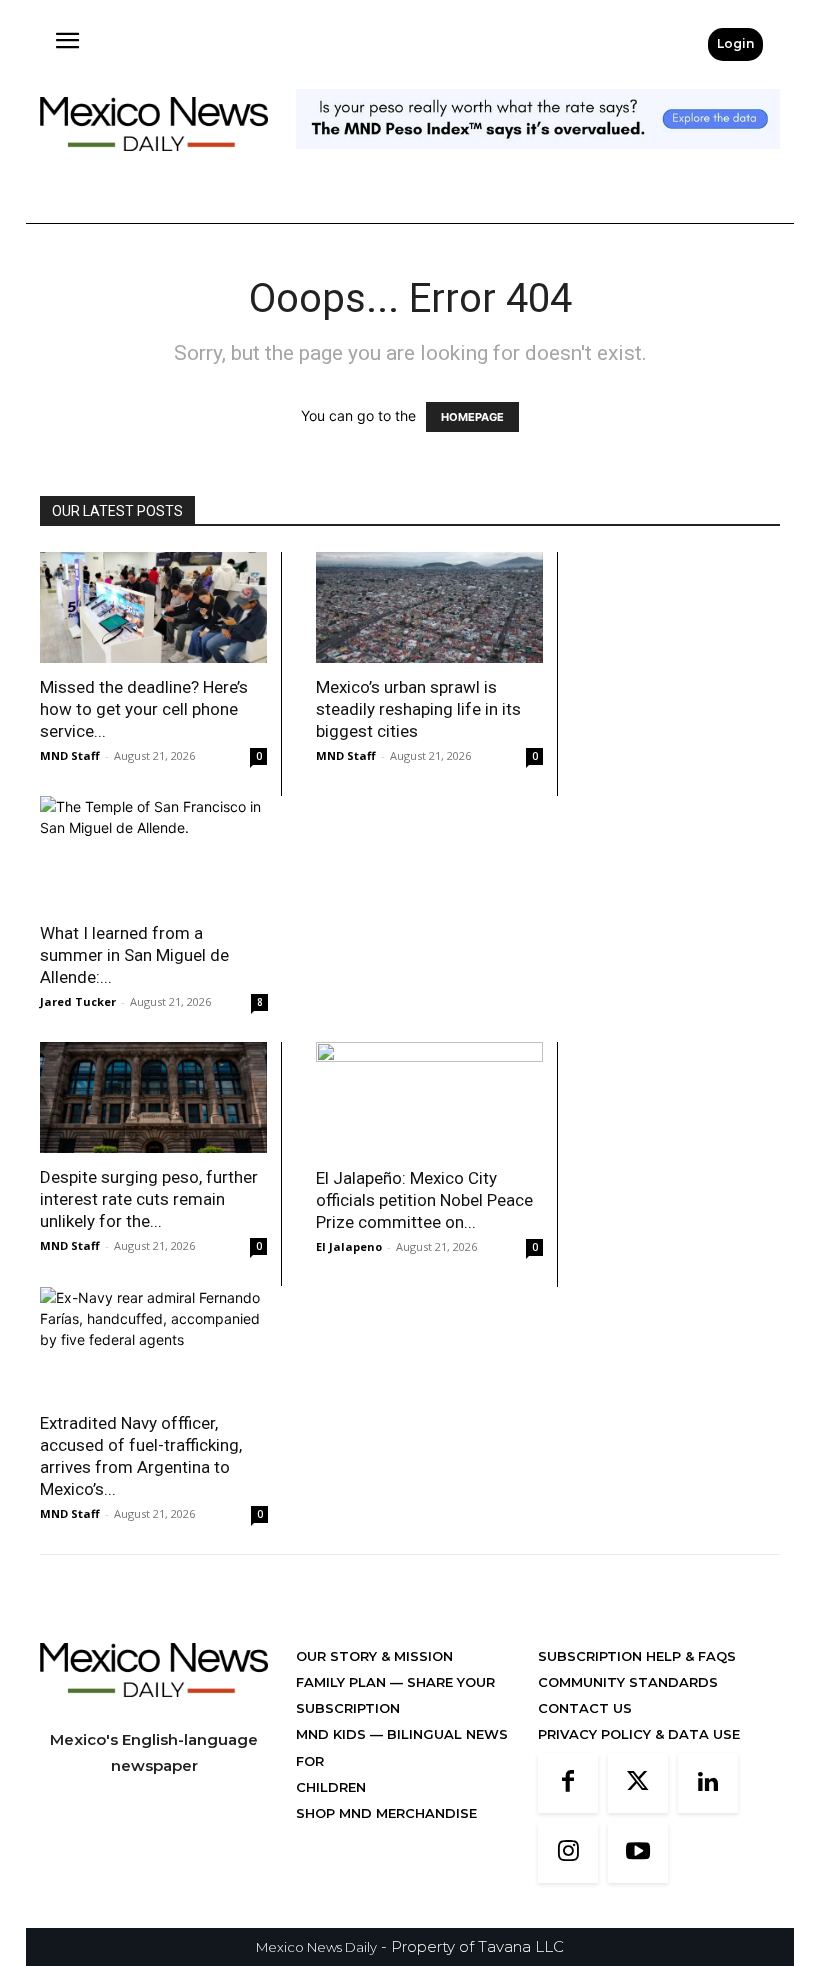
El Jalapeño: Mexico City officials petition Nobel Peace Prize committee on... (424, 1200)
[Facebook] (568, 1783)
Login (735, 43)
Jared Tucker (78, 1001)
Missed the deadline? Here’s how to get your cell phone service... (144, 709)
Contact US (585, 1708)
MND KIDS (333, 1734)
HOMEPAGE (472, 417)
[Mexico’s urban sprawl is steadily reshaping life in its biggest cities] (429, 607)
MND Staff (70, 755)
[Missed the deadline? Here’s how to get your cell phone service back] (153, 607)
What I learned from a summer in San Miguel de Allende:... (134, 955)
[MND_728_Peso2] (538, 164)
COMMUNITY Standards (628, 1682)
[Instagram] (568, 1853)
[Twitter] (638, 1783)
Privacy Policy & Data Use (639, 1734)
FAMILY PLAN (343, 1682)
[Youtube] (638, 1853)
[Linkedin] (708, 1783)
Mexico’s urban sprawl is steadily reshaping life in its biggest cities (418, 709)
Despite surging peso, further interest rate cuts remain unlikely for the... (149, 1199)
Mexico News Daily (316, 1947)
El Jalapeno (349, 1246)
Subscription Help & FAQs (637, 1656)
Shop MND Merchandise (386, 1813)
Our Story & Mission (374, 1656)
